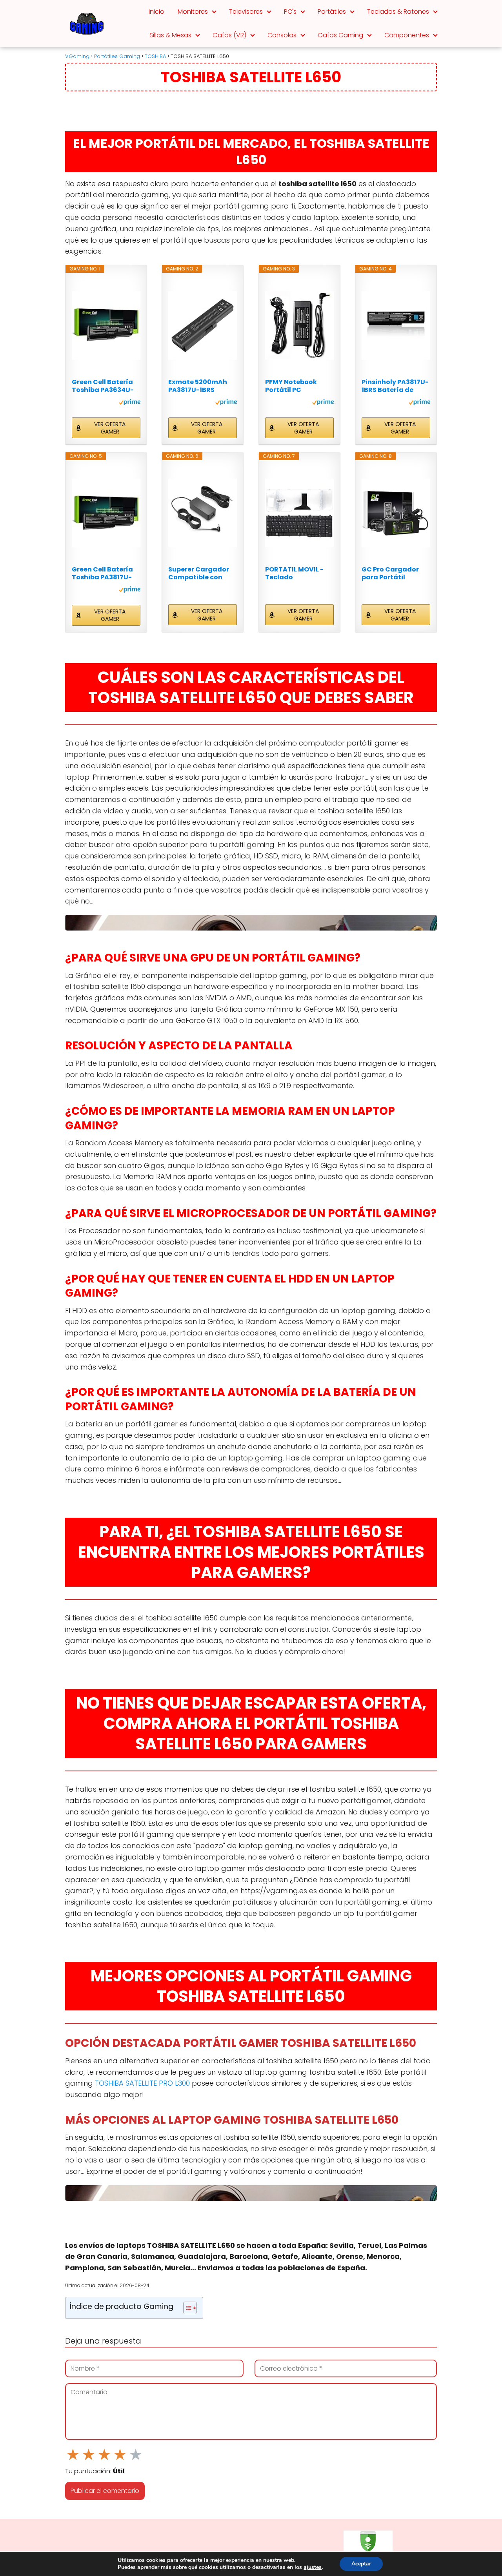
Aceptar (361, 2564)
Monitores (193, 12)
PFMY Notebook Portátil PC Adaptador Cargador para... (293, 386)
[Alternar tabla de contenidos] (186, 2308)
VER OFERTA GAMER (110, 428)
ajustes (313, 2567)
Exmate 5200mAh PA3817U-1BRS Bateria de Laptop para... (198, 386)
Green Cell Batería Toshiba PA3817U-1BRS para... (102, 573)
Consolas (282, 35)
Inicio (156, 12)
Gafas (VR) (229, 35)
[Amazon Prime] (130, 403)
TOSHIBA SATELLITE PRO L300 (142, 2083)
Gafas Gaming (340, 35)
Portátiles (332, 12)
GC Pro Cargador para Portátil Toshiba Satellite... (393, 573)
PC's (290, 12)
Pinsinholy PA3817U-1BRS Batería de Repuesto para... (395, 386)
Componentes (407, 35)
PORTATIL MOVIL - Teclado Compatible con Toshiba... (294, 573)
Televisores (246, 12)
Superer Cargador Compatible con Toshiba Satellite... (199, 573)
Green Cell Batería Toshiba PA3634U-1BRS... (103, 386)
